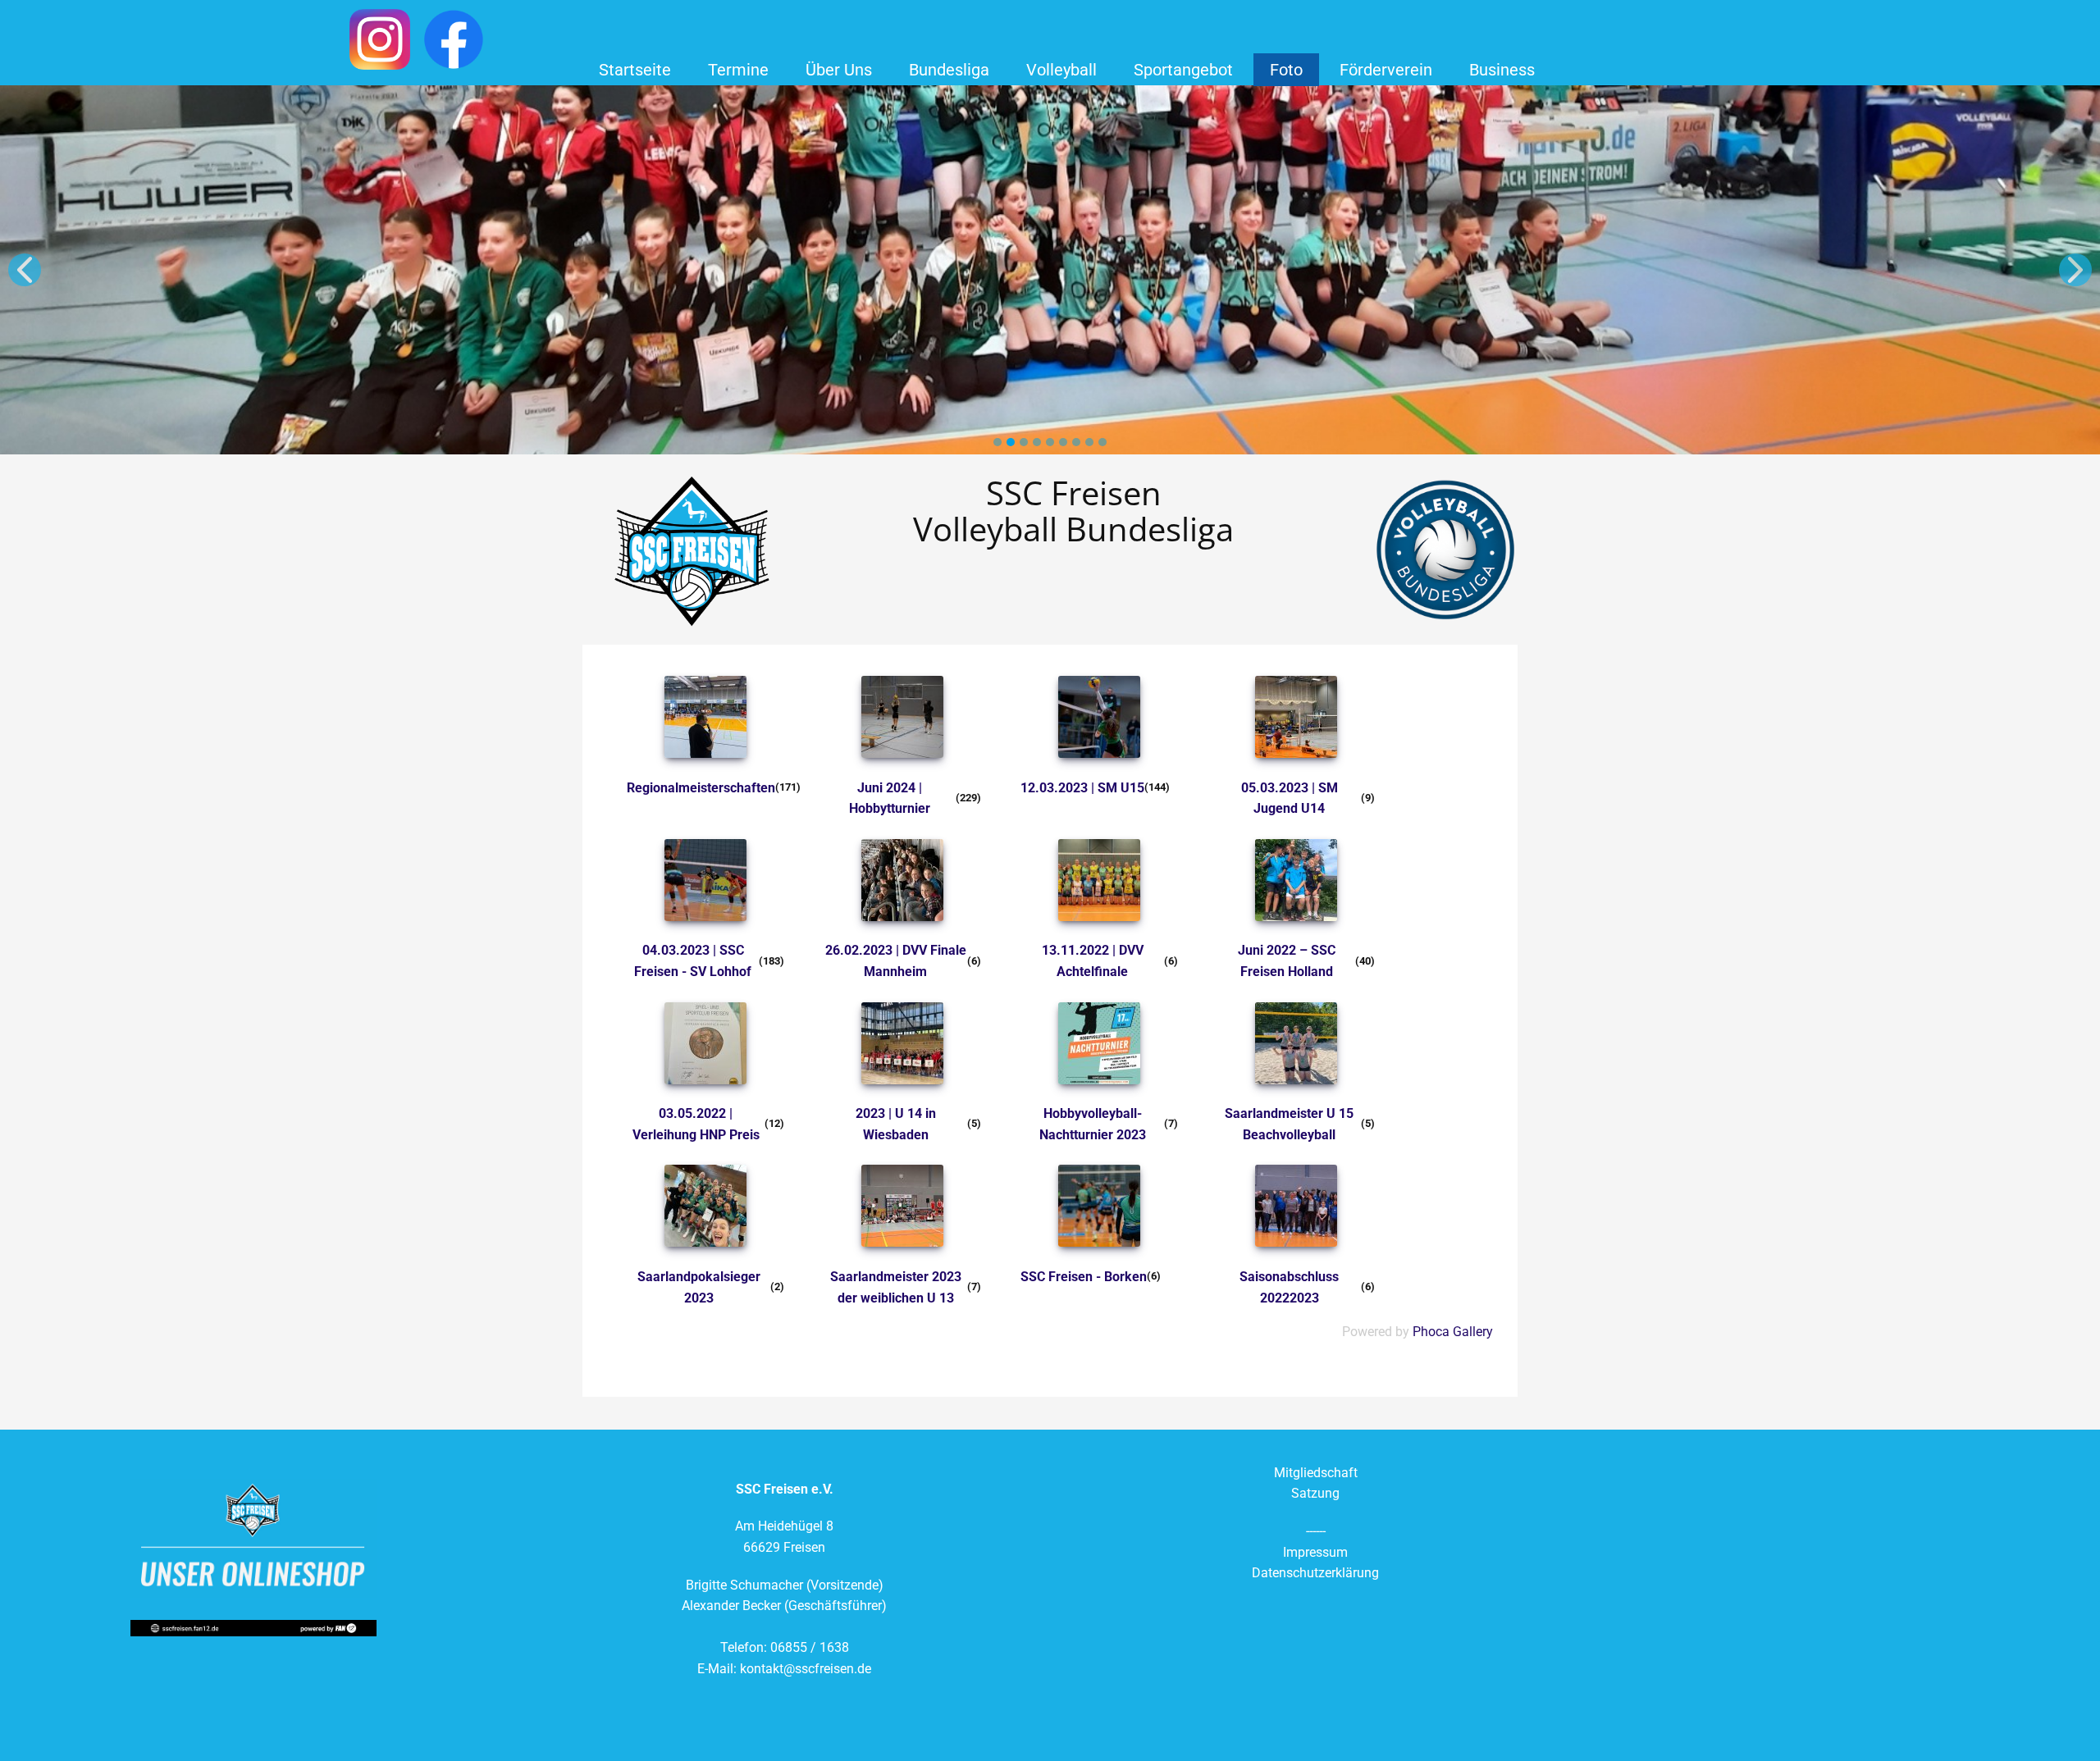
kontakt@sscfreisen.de (806, 1669)
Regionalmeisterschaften (701, 788)
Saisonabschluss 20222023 (1289, 1287)
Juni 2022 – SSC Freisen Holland (1287, 961)
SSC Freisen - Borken (1084, 1277)
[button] (25, 270)
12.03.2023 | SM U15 (1082, 788)
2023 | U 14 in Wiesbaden (896, 1124)
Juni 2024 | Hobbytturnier (890, 798)
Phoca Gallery (1453, 1332)
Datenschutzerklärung (1315, 1573)
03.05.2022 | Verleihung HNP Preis (696, 1124)
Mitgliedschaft (1316, 1473)
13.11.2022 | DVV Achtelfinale (1093, 961)
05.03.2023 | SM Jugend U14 (1290, 798)
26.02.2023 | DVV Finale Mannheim (896, 961)
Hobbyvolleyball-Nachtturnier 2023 (1093, 1124)
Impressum (1315, 1552)
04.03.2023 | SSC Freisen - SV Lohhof (693, 961)
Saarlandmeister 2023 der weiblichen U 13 (896, 1287)
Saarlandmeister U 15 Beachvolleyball (1289, 1124)
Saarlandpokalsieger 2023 (699, 1287)
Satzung (1315, 1493)
